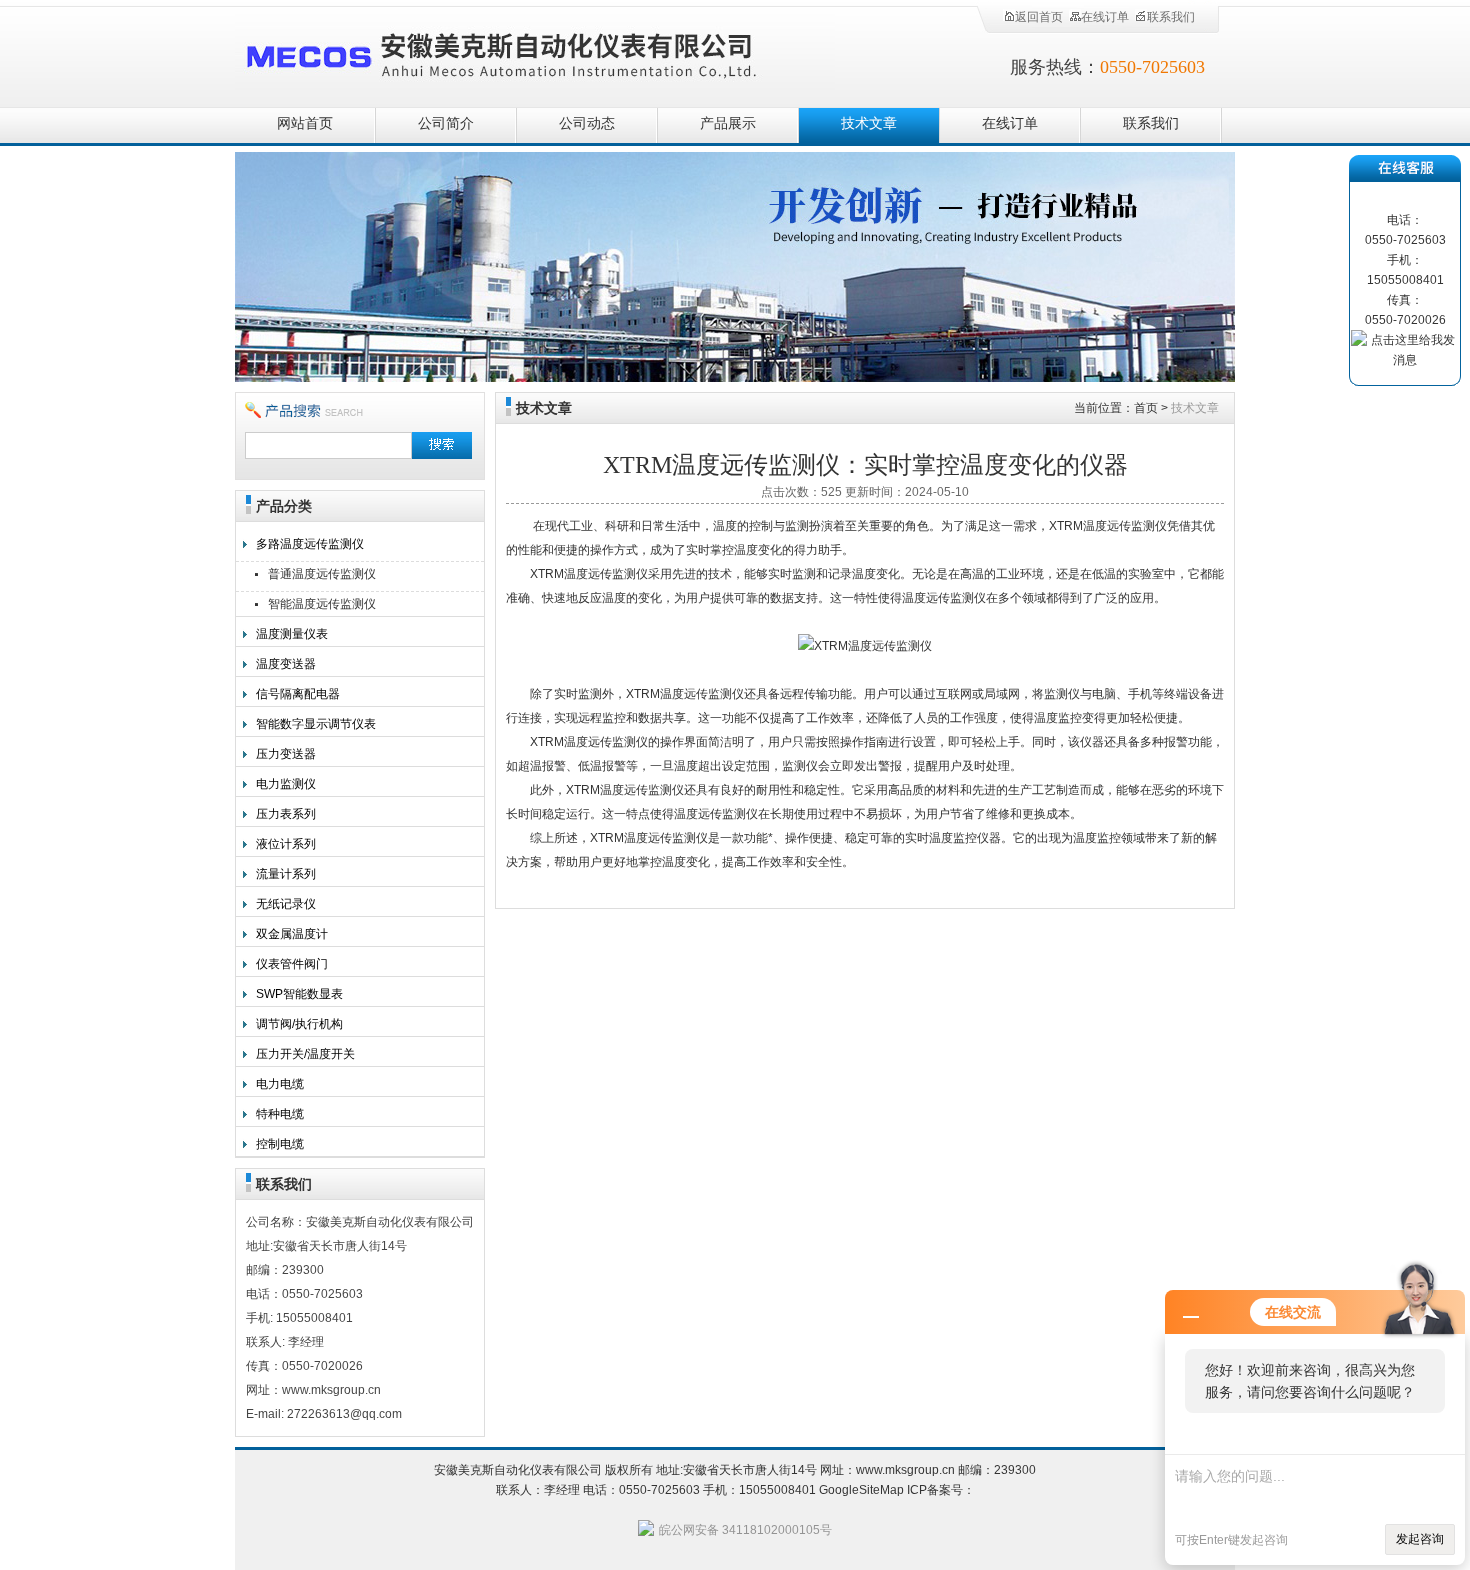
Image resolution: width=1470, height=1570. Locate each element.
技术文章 (869, 123)
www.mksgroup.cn (905, 1470)
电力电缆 (280, 1084)
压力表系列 (286, 814)
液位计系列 (286, 844)
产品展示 (728, 123)
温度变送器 (286, 664)
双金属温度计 (292, 934)
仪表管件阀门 (292, 964)
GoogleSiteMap (861, 1490)
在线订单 (1105, 17)
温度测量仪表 (292, 634)
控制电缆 (280, 1144)
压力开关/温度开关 (305, 1054)
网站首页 (305, 123)
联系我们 (1171, 17)
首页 (1146, 408)
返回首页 (1039, 17)
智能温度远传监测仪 (322, 604)
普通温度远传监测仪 (322, 574)
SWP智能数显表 (299, 994)
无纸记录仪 (286, 904)
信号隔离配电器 (298, 694)
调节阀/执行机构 (299, 1024)
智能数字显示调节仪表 (316, 724)
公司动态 (587, 123)
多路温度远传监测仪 (310, 544)
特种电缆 (280, 1114)
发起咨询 (1420, 1539)
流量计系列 (286, 874)
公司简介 (446, 123)
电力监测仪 (286, 784)
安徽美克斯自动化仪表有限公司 (535, 52)
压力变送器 (286, 754)
